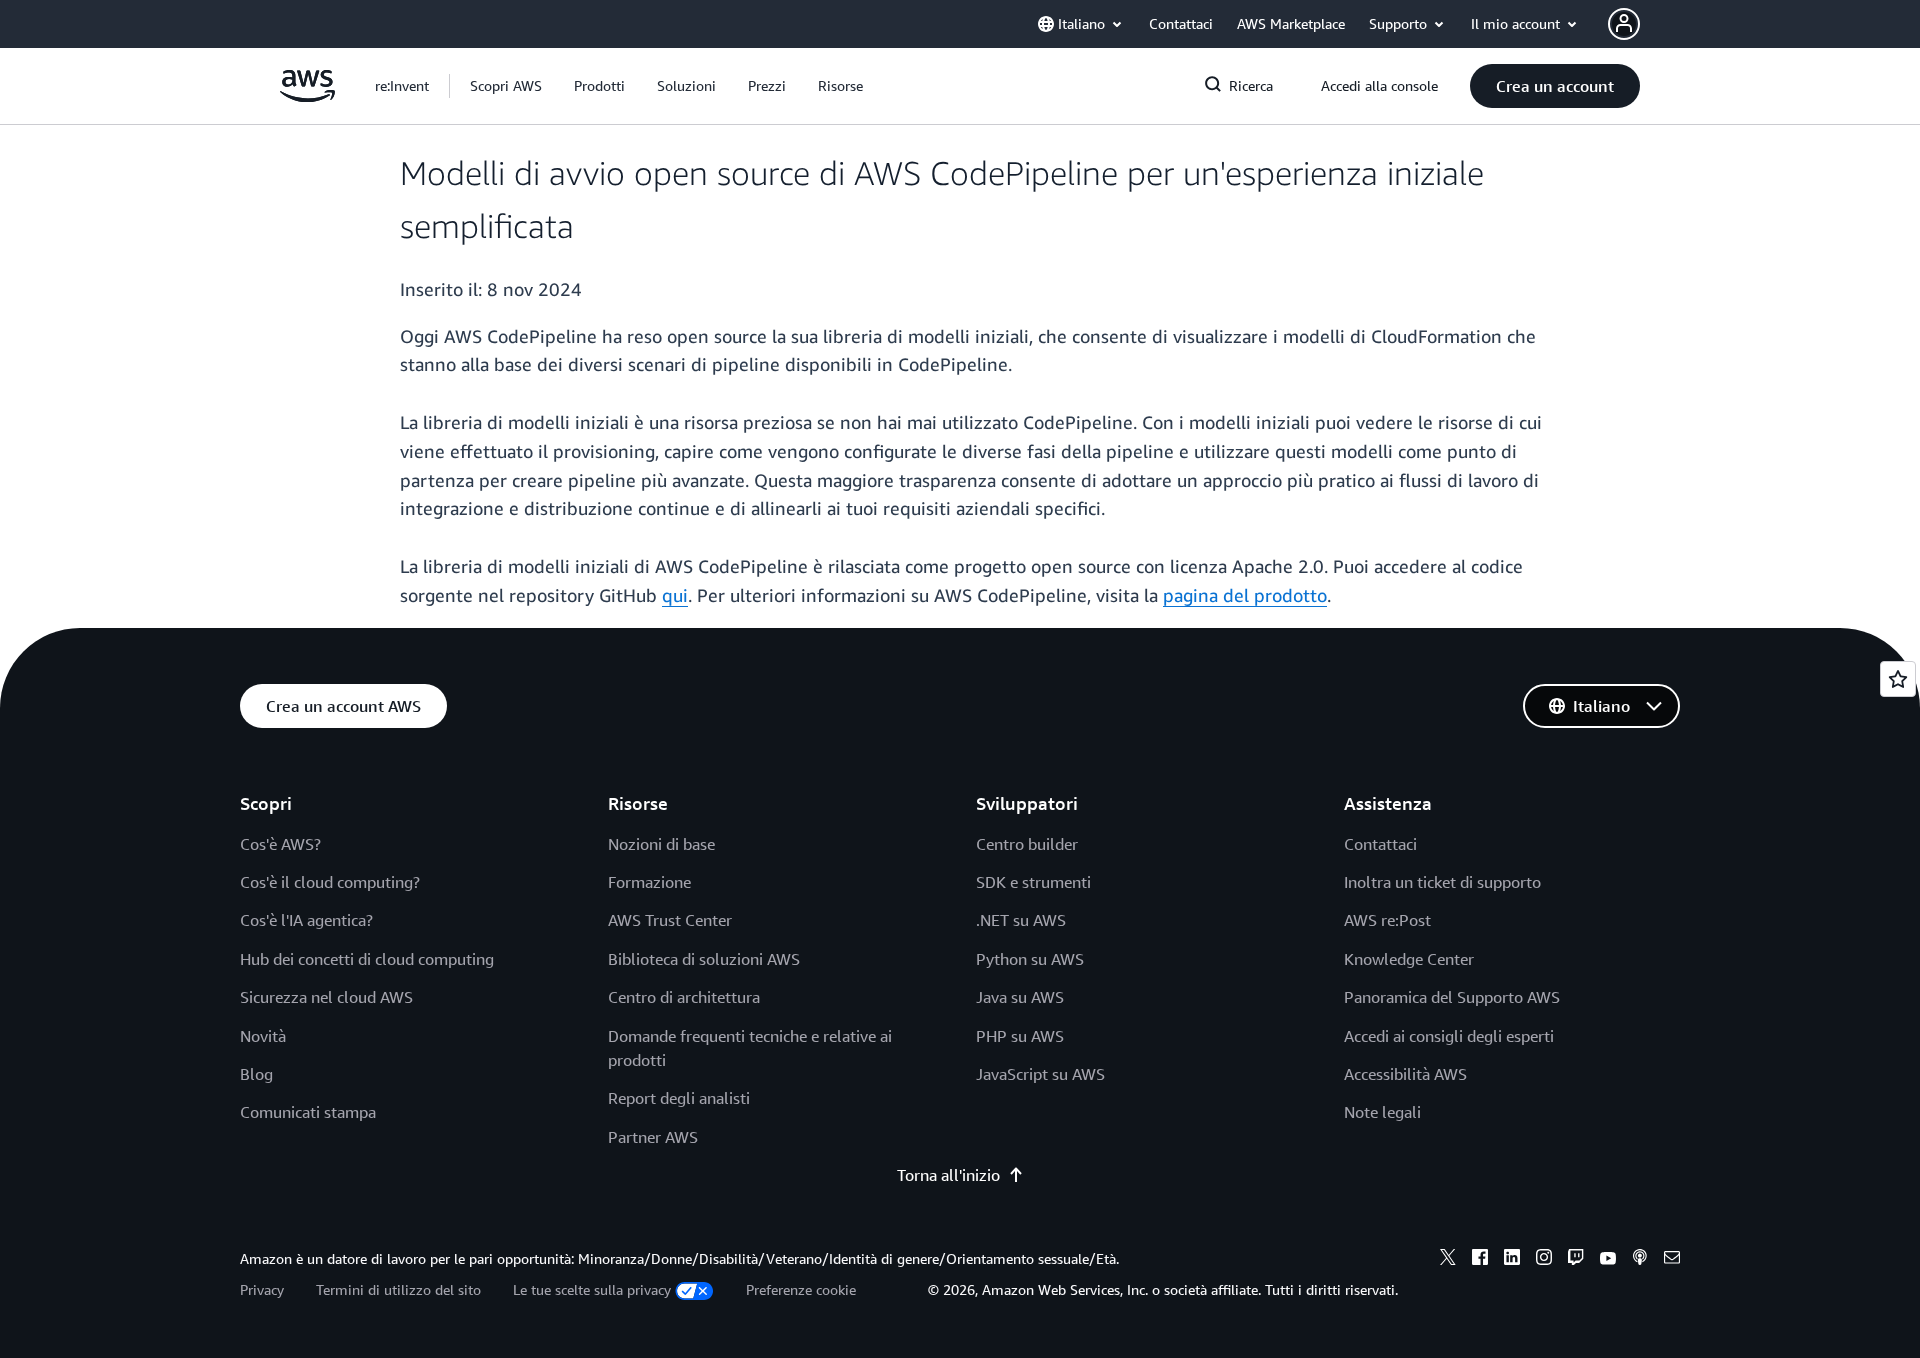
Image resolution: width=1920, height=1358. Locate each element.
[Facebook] (1480, 1260)
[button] (506, 86)
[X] (1448, 1260)
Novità (263, 1036)
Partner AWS (653, 1137)
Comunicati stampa (308, 1112)
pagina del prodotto (1245, 595)
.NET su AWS (1021, 920)
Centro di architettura (684, 997)
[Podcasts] (1640, 1260)
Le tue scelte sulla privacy (592, 1289)
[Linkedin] (1512, 1260)
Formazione (649, 882)
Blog (256, 1074)
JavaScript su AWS (1040, 1074)
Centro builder (1027, 844)
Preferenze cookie (801, 1289)
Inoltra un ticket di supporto (1442, 882)
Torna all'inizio (948, 1175)
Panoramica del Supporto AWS (1452, 997)
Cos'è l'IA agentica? (306, 920)
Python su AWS (1030, 959)
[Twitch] (1576, 1260)
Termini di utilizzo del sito (398, 1289)
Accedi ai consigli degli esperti (1449, 1036)
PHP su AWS (1020, 1036)
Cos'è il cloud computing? (330, 882)
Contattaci (1380, 844)
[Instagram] (1544, 1260)
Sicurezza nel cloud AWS (326, 997)
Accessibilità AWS (1405, 1074)
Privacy (262, 1289)
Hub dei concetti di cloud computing (367, 959)
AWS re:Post (1387, 920)
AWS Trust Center (670, 920)
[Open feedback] (1898, 679)
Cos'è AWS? (280, 844)
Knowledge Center (1409, 959)
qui (675, 595)
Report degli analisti (679, 1098)
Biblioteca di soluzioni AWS (704, 959)
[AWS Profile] (1624, 24)
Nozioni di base (661, 844)
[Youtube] (1608, 1260)
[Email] (1672, 1260)
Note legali (1382, 1112)
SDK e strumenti (1033, 882)
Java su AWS (1020, 997)
